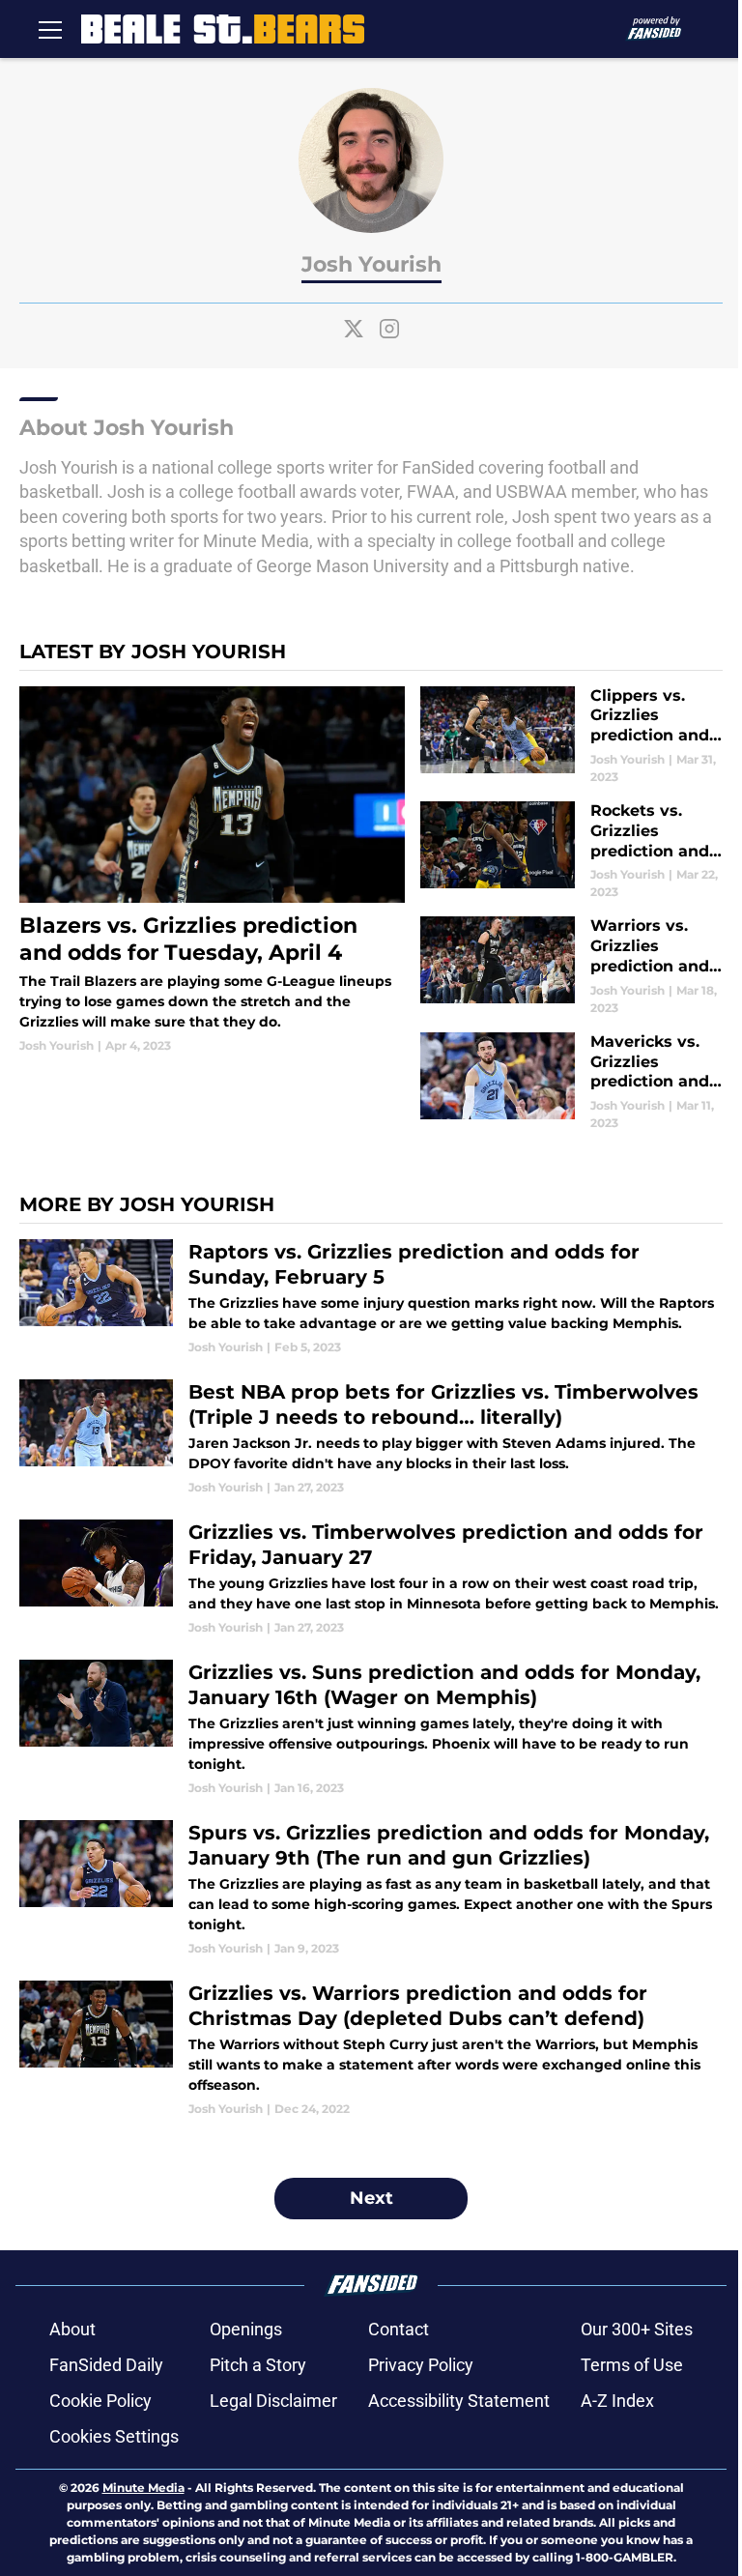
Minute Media (143, 2488)
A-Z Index (617, 2401)
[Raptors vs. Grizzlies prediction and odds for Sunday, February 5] (371, 1298)
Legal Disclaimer (273, 2401)
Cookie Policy (100, 2401)
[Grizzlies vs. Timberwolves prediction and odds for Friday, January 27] (371, 1578)
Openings (246, 2329)
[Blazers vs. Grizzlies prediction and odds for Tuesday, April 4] (212, 870)
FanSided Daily (106, 2365)
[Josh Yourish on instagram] (389, 329)
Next (371, 2198)
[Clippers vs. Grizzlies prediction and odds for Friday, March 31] (571, 736)
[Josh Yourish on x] (354, 329)
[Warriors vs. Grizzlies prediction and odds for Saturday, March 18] (571, 966)
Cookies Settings (114, 2436)
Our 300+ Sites (637, 2329)
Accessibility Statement (459, 2401)
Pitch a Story (258, 2365)
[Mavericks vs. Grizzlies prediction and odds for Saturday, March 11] (571, 1082)
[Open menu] (50, 29)
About (72, 2329)
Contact (399, 2329)
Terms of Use (632, 2365)
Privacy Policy (421, 2365)
